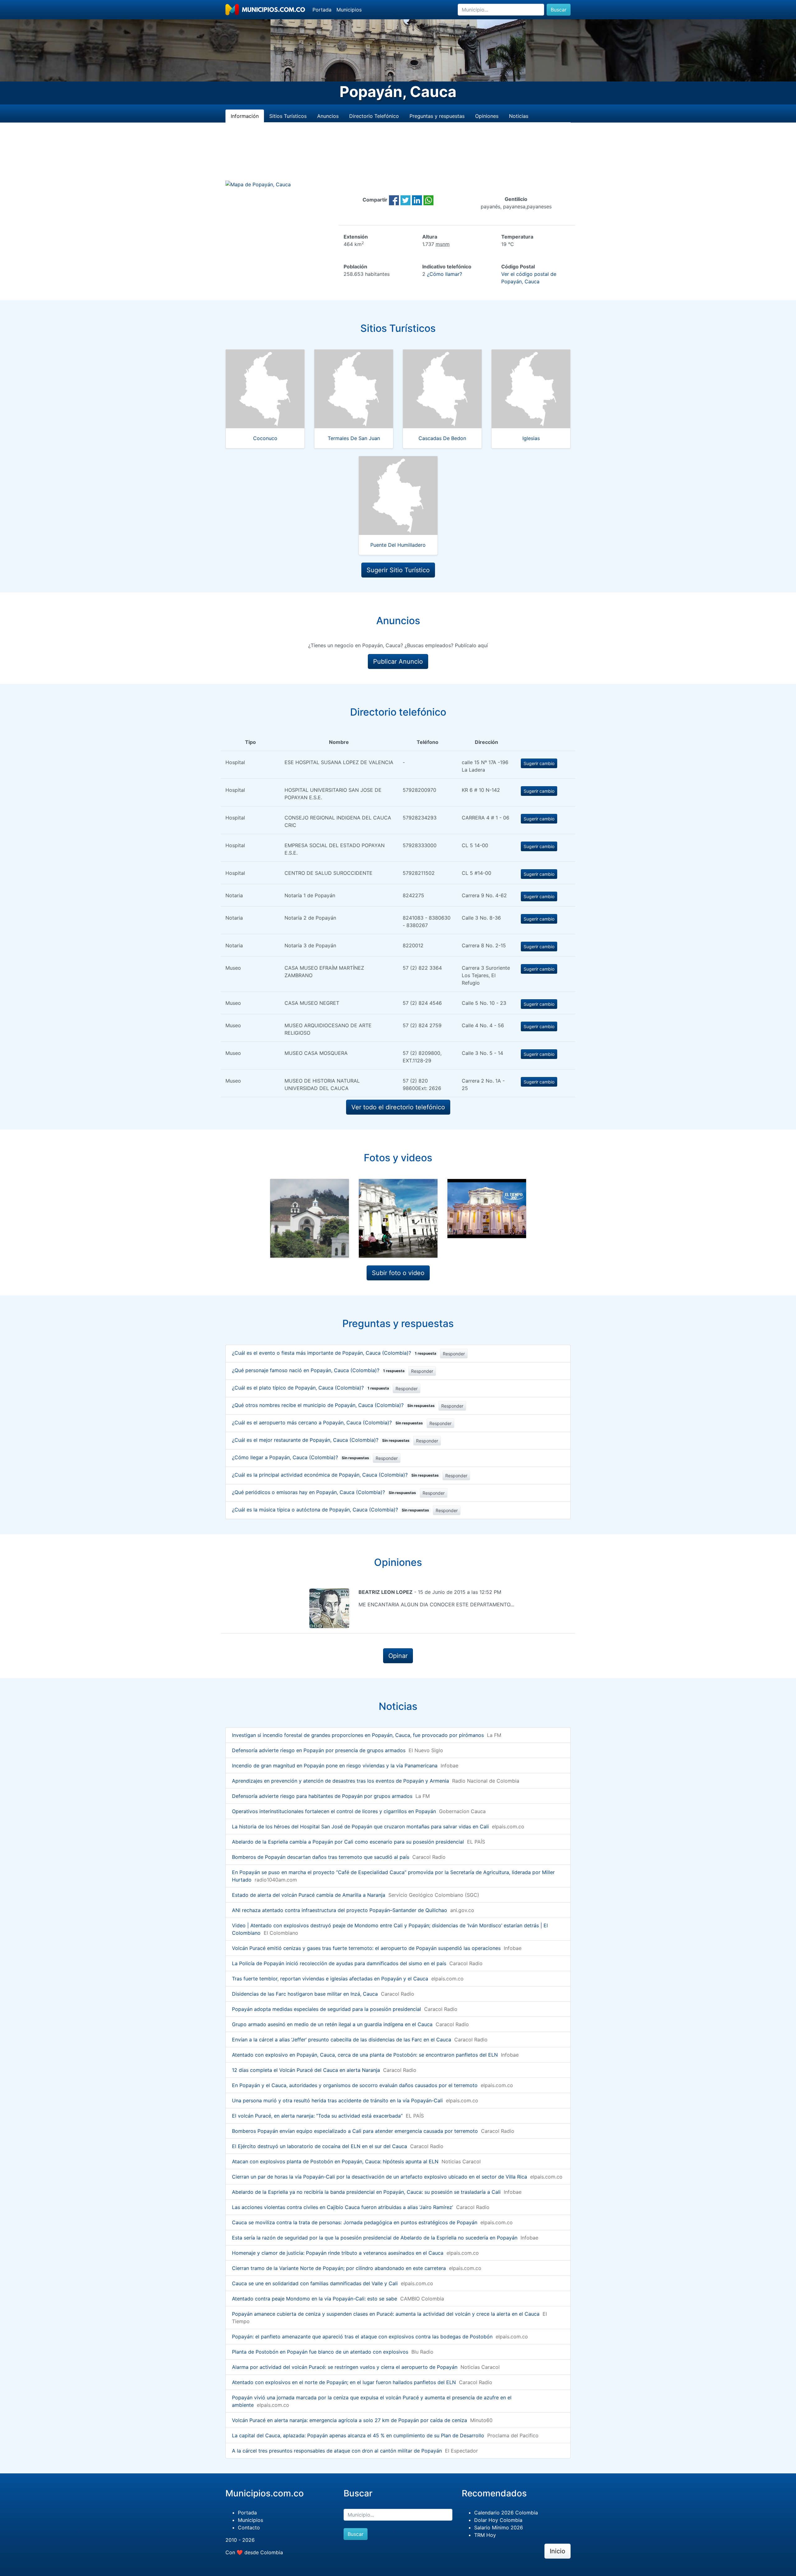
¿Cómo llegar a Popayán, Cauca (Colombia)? (301, 1457)
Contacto (249, 2527)
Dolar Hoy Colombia (498, 2520)
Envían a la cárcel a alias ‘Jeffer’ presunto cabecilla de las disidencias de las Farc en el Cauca (342, 2040)
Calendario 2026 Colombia (506, 2513)
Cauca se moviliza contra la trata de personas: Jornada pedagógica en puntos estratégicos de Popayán (355, 2222)
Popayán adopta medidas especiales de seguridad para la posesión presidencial (326, 2009)
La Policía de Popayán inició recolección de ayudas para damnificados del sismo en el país (339, 1963)
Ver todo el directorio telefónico (398, 1107)
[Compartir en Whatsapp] (428, 200)
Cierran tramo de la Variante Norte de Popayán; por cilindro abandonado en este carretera (339, 2268)
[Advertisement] (398, 159)
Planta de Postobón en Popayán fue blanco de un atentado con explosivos (320, 2352)
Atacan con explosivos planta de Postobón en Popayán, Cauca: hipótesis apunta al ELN (335, 2161)
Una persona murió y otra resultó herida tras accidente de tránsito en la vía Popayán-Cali (337, 2100)
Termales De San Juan (354, 438)
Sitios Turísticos (288, 116)
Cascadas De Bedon (442, 438)
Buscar (559, 10)
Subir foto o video (398, 1273)
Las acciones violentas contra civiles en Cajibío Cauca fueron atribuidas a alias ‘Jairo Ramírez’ (342, 2207)
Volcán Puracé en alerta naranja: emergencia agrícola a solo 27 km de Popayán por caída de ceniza (349, 2420)
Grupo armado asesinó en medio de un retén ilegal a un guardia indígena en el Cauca (332, 2024)
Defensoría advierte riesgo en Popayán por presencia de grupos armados (319, 1750)
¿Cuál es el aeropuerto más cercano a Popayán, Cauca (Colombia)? (327, 1423)
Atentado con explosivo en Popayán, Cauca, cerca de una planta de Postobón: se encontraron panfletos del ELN (365, 2055)
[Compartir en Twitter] (405, 200)
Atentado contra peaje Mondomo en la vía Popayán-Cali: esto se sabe (315, 2299)
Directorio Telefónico (374, 116)
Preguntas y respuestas (437, 116)
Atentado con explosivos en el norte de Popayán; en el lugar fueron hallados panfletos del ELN (344, 2382)
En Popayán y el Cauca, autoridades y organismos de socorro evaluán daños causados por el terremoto (355, 2085)
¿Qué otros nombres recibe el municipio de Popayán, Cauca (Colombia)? (333, 1405)
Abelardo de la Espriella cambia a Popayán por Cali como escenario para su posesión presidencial (348, 1842)
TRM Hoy (485, 2535)
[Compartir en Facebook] (394, 200)
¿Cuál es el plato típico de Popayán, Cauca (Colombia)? (310, 1388)
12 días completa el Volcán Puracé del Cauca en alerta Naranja (306, 2070)
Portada (322, 10)
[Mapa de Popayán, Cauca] (258, 184)
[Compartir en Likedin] (417, 200)
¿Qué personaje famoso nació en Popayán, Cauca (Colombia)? (318, 1370)
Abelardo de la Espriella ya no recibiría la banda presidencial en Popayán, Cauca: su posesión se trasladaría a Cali (366, 2192)
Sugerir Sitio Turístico (398, 570)
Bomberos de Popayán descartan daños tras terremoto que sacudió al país (321, 1857)
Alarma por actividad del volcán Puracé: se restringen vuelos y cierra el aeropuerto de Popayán (345, 2367)
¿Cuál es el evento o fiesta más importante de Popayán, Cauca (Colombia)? (334, 1353)
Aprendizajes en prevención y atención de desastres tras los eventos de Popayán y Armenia (340, 1781)
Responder (454, 1354)
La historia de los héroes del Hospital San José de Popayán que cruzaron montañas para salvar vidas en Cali (360, 1826)
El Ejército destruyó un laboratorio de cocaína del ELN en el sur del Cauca (319, 2146)
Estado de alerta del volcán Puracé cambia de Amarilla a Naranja (309, 1895)
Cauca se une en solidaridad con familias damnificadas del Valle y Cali (315, 2283)
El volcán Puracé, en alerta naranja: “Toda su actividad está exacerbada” (317, 2116)
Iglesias (531, 438)
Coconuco (265, 438)
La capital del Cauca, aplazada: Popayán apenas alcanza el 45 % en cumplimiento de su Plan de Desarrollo (358, 2435)
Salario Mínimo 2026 (499, 2527)
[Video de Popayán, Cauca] (487, 1209)
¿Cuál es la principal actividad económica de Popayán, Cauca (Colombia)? (335, 1475)
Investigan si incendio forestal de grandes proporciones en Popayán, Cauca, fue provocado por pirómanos (358, 1735)
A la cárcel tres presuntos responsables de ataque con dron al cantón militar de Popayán (337, 2451)
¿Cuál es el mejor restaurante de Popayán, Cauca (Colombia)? (321, 1440)
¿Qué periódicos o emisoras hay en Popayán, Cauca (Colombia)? (324, 1492)
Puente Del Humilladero (398, 545)
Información (245, 116)
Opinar (398, 1656)
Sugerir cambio (539, 763)
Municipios (349, 10)
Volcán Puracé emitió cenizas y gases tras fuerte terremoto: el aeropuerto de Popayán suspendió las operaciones (366, 1948)
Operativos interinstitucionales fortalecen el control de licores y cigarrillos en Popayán (334, 1811)
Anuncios (328, 116)
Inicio (558, 2551)
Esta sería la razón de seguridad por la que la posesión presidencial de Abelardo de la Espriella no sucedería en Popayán (375, 2238)
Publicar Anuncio (398, 661)
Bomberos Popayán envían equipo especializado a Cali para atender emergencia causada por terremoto (355, 2131)
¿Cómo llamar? (444, 274)
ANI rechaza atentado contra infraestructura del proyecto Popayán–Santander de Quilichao (340, 1910)
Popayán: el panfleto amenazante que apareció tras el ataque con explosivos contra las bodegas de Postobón (362, 2337)
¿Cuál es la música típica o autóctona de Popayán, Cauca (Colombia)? (331, 1510)
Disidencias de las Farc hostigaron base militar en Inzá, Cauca (305, 1994)
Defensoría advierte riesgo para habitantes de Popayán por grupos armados (322, 1796)
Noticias (519, 116)
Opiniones (487, 116)
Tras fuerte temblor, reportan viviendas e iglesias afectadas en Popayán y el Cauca (330, 1979)
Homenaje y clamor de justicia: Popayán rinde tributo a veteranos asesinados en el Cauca (338, 2253)
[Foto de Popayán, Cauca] (310, 1218)
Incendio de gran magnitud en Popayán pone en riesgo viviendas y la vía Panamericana (335, 1766)
